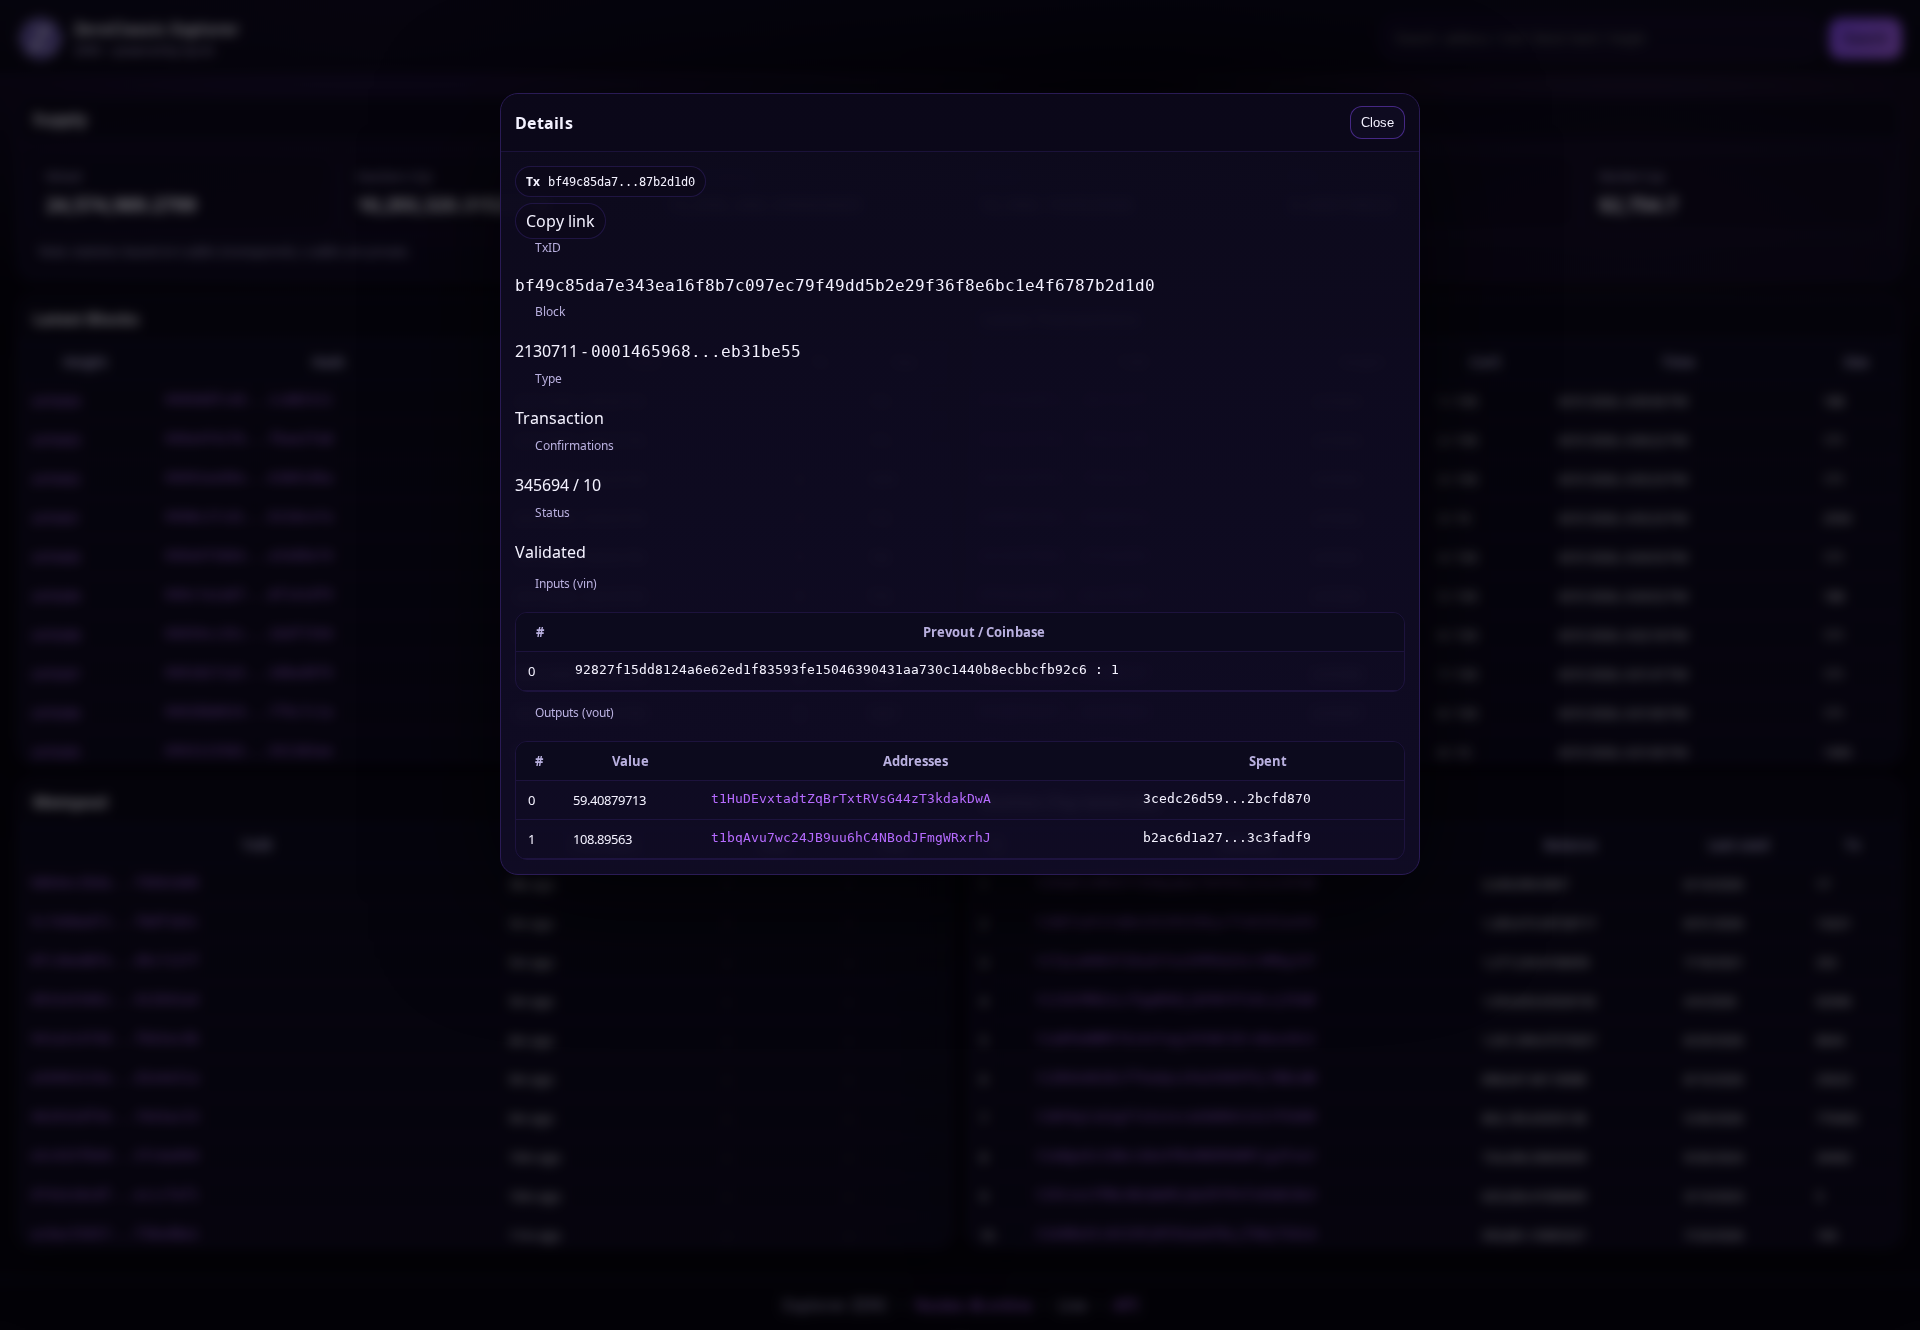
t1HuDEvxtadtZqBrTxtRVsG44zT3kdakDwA (851, 798)
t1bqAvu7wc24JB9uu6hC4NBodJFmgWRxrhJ (851, 837)
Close (1377, 122)
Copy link (560, 221)
